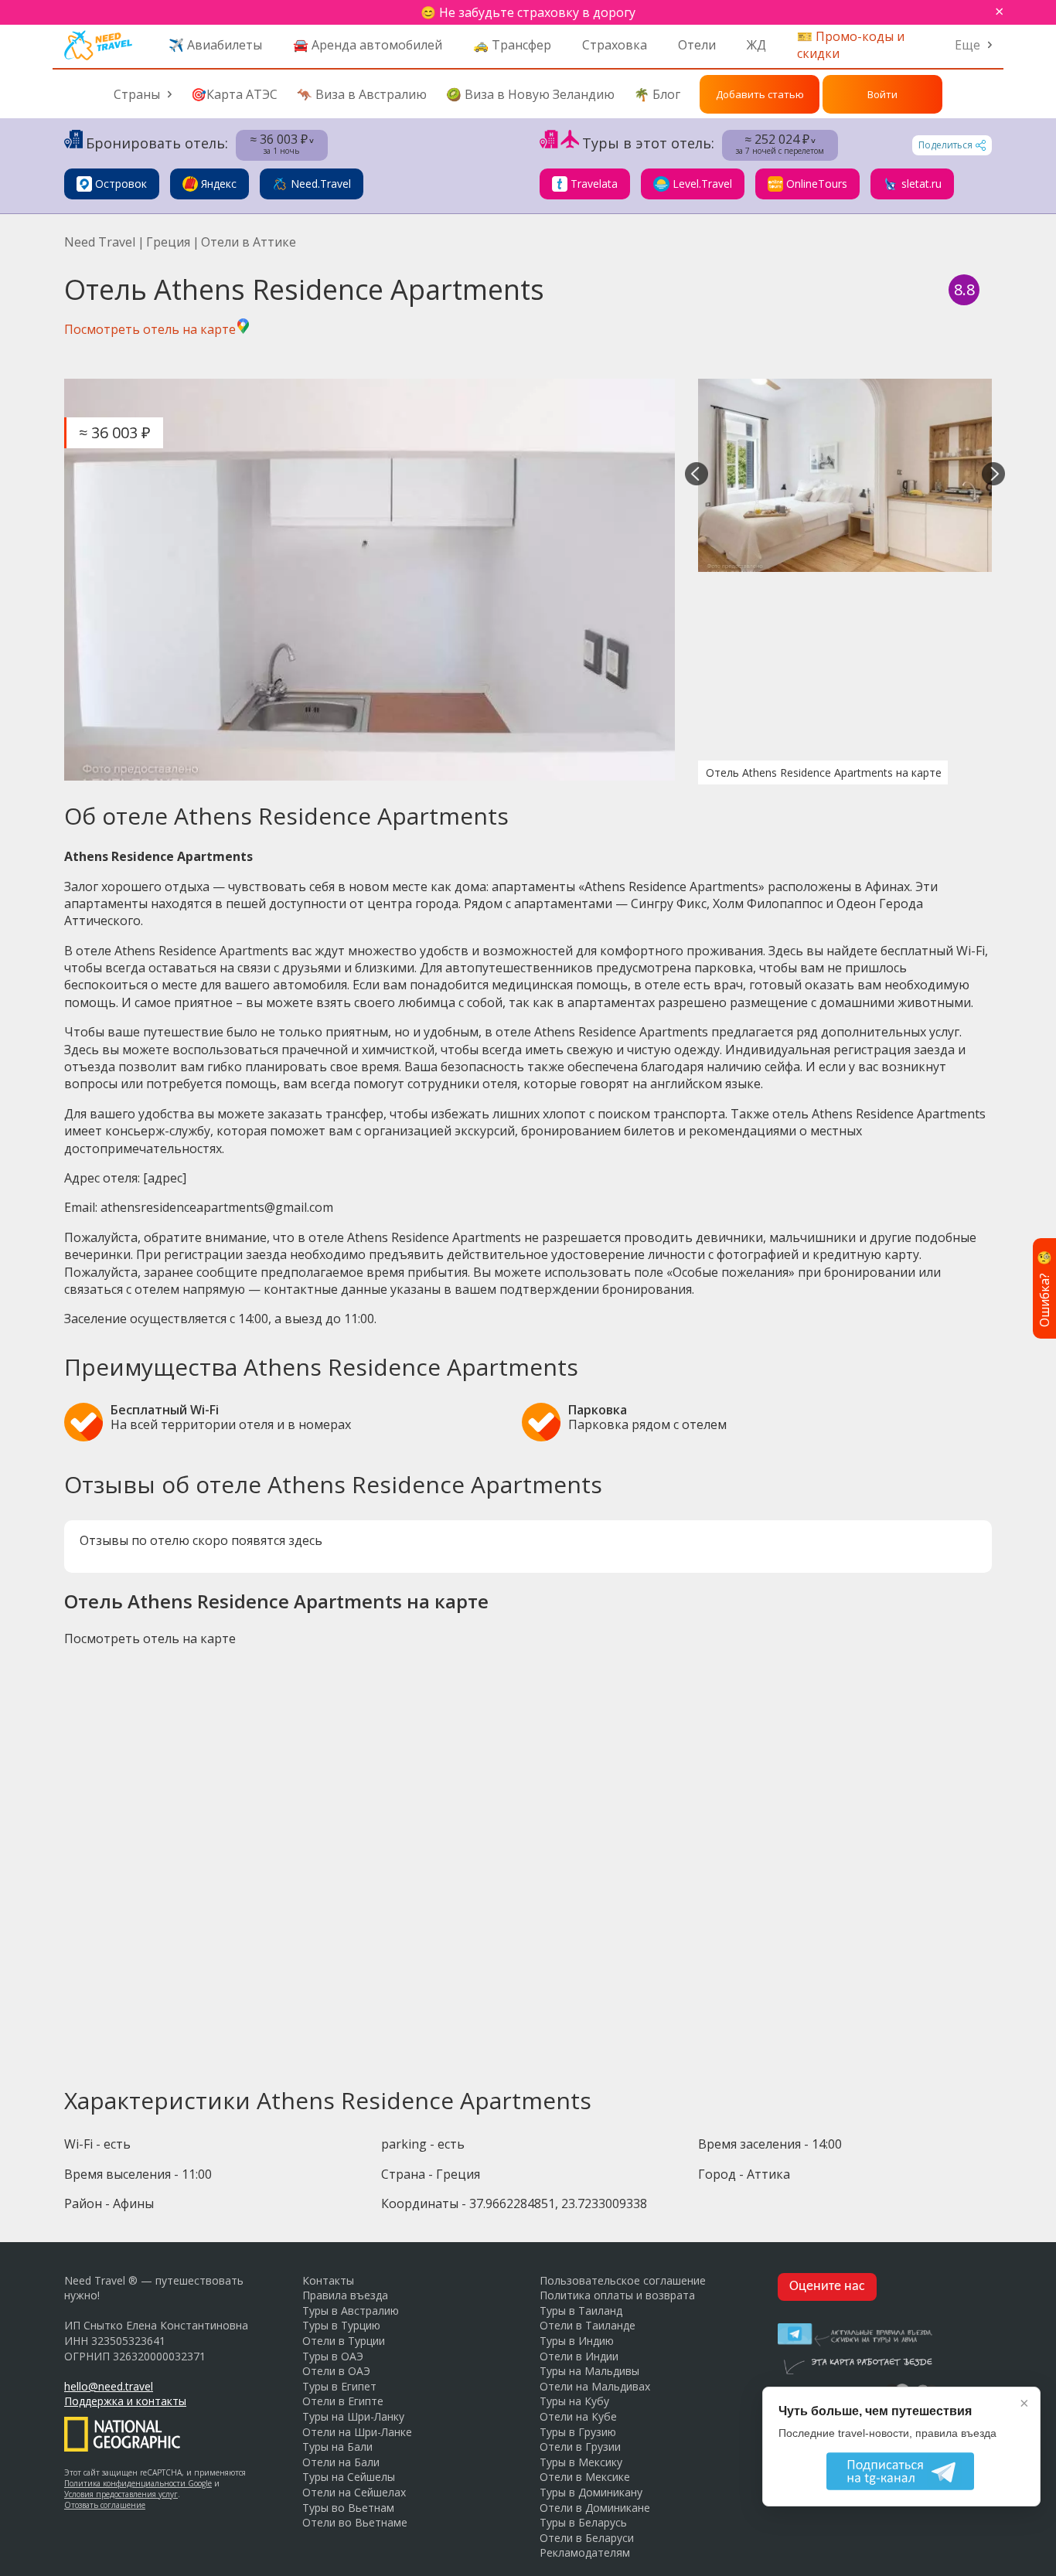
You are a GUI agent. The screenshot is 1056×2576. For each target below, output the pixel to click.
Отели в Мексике (585, 2477)
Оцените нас (827, 2287)
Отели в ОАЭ (336, 2371)
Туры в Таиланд (581, 2311)
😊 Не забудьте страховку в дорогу (528, 12)
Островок (121, 184)
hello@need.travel (109, 2386)
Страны (137, 94)
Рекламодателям (585, 2552)
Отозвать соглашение (105, 2505)
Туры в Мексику (581, 2462)
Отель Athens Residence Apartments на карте (824, 772)
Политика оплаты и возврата (617, 2295)
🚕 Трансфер (512, 45)
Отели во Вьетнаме (355, 2522)
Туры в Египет (339, 2386)
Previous (697, 475)
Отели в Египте (343, 2401)
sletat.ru (921, 184)
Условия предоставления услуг (121, 2494)
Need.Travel (321, 184)
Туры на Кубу (574, 2401)
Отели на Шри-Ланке (357, 2432)
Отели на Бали (341, 2462)
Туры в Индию (577, 2341)
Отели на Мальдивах (595, 2386)
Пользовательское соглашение (623, 2280)
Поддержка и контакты (125, 2401)
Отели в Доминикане (595, 2508)
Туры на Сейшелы (349, 2477)
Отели (697, 45)
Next (993, 475)
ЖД (756, 45)
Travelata (594, 184)
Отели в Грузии (580, 2447)
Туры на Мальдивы (589, 2371)
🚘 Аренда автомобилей (368, 45)
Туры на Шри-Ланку (353, 2416)
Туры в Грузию (578, 2432)
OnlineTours (817, 184)
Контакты (328, 2280)
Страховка (615, 45)
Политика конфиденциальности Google (138, 2483)
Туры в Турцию (341, 2325)
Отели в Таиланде (588, 2325)
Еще (967, 45)
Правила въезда (345, 2295)
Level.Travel (702, 184)
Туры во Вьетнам (348, 2508)
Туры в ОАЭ (333, 2356)
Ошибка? (1044, 1288)
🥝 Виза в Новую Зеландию (530, 94)
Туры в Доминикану (591, 2492)
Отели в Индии (579, 2356)
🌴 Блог (657, 94)
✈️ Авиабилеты (215, 45)
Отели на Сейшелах (354, 2492)
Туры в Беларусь (583, 2522)
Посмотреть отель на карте (150, 329)
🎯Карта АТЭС (234, 94)
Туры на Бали (337, 2447)
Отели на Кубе (578, 2416)
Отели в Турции (344, 2341)
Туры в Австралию (351, 2311)
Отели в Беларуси (587, 2538)
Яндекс (219, 184)
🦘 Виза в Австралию (362, 94)
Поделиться (945, 145)
